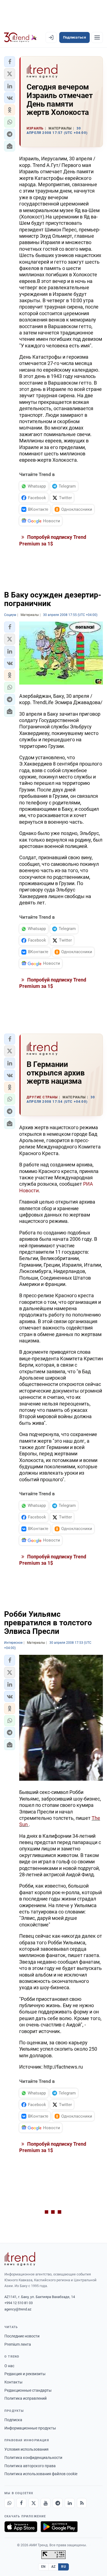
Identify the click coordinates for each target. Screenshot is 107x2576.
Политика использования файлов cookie (41, 2474)
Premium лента (18, 2344)
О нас (9, 2366)
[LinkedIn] (70, 2503)
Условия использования (26, 2449)
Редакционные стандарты (28, 2390)
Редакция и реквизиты (25, 2374)
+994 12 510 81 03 (19, 2303)
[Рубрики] (97, 37)
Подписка (13, 2420)
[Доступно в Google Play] (59, 2527)
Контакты (13, 2382)
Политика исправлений (26, 2398)
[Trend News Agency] (20, 2259)
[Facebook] (21, 2503)
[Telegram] (58, 2503)
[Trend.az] (20, 37)
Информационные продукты (30, 2428)
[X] (33, 2503)
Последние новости (22, 2336)
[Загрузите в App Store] (21, 2527)
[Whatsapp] (9, 2503)
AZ (54, 2567)
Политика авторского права (30, 2466)
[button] (10, 62)
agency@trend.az (18, 2309)
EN (43, 2567)
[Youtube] (46, 2503)
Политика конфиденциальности (33, 2458)
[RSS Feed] (82, 2503)
